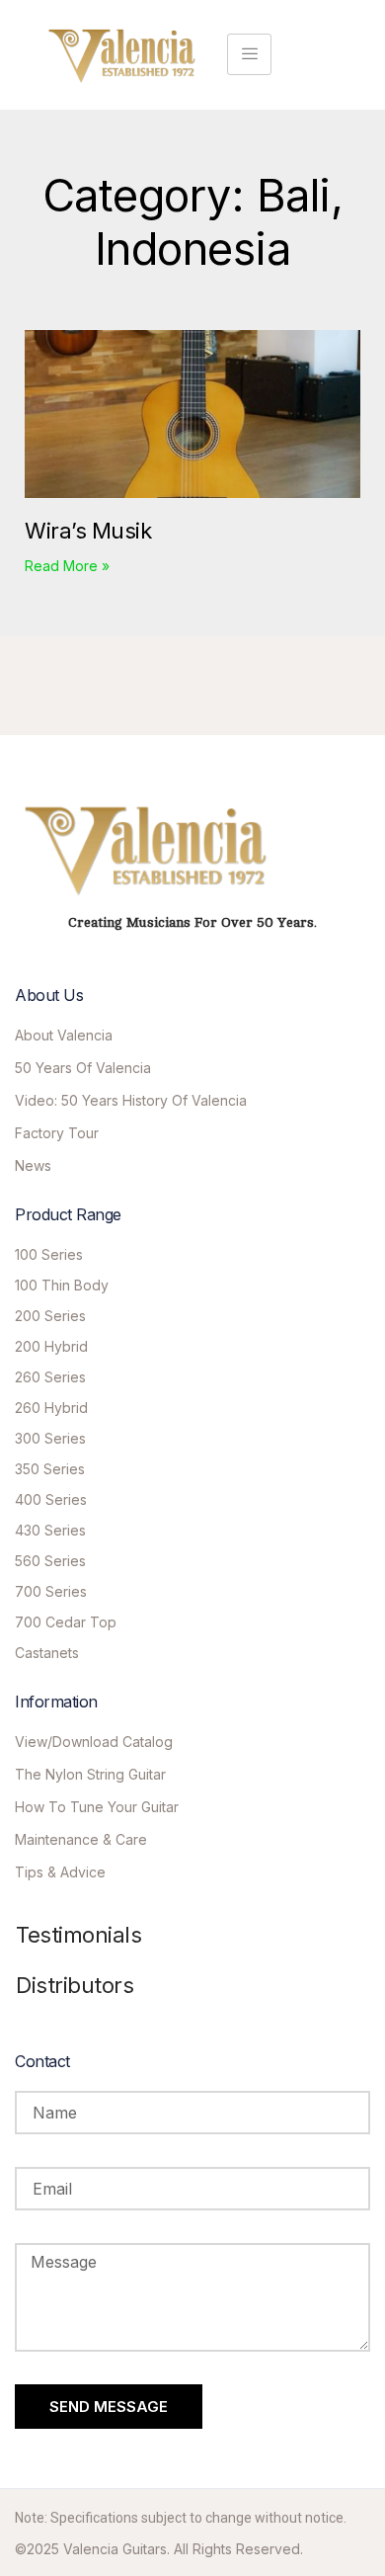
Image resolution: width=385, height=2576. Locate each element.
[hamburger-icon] (249, 54)
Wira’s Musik (88, 531)
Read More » (67, 566)
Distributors (75, 1985)
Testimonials (78, 1935)
